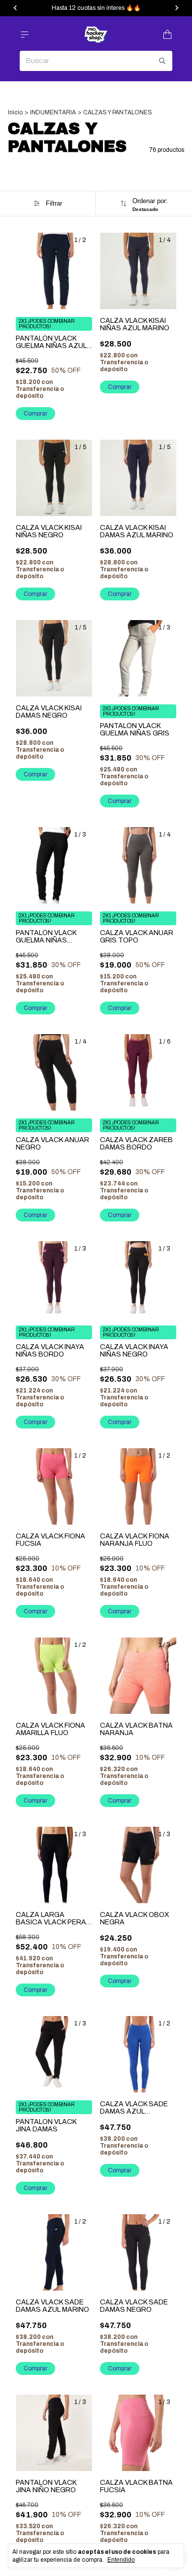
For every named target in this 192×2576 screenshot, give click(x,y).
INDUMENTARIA (53, 112)
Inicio (15, 112)
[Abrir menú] (25, 35)
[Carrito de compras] (167, 35)
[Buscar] (162, 61)
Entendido (121, 2560)
